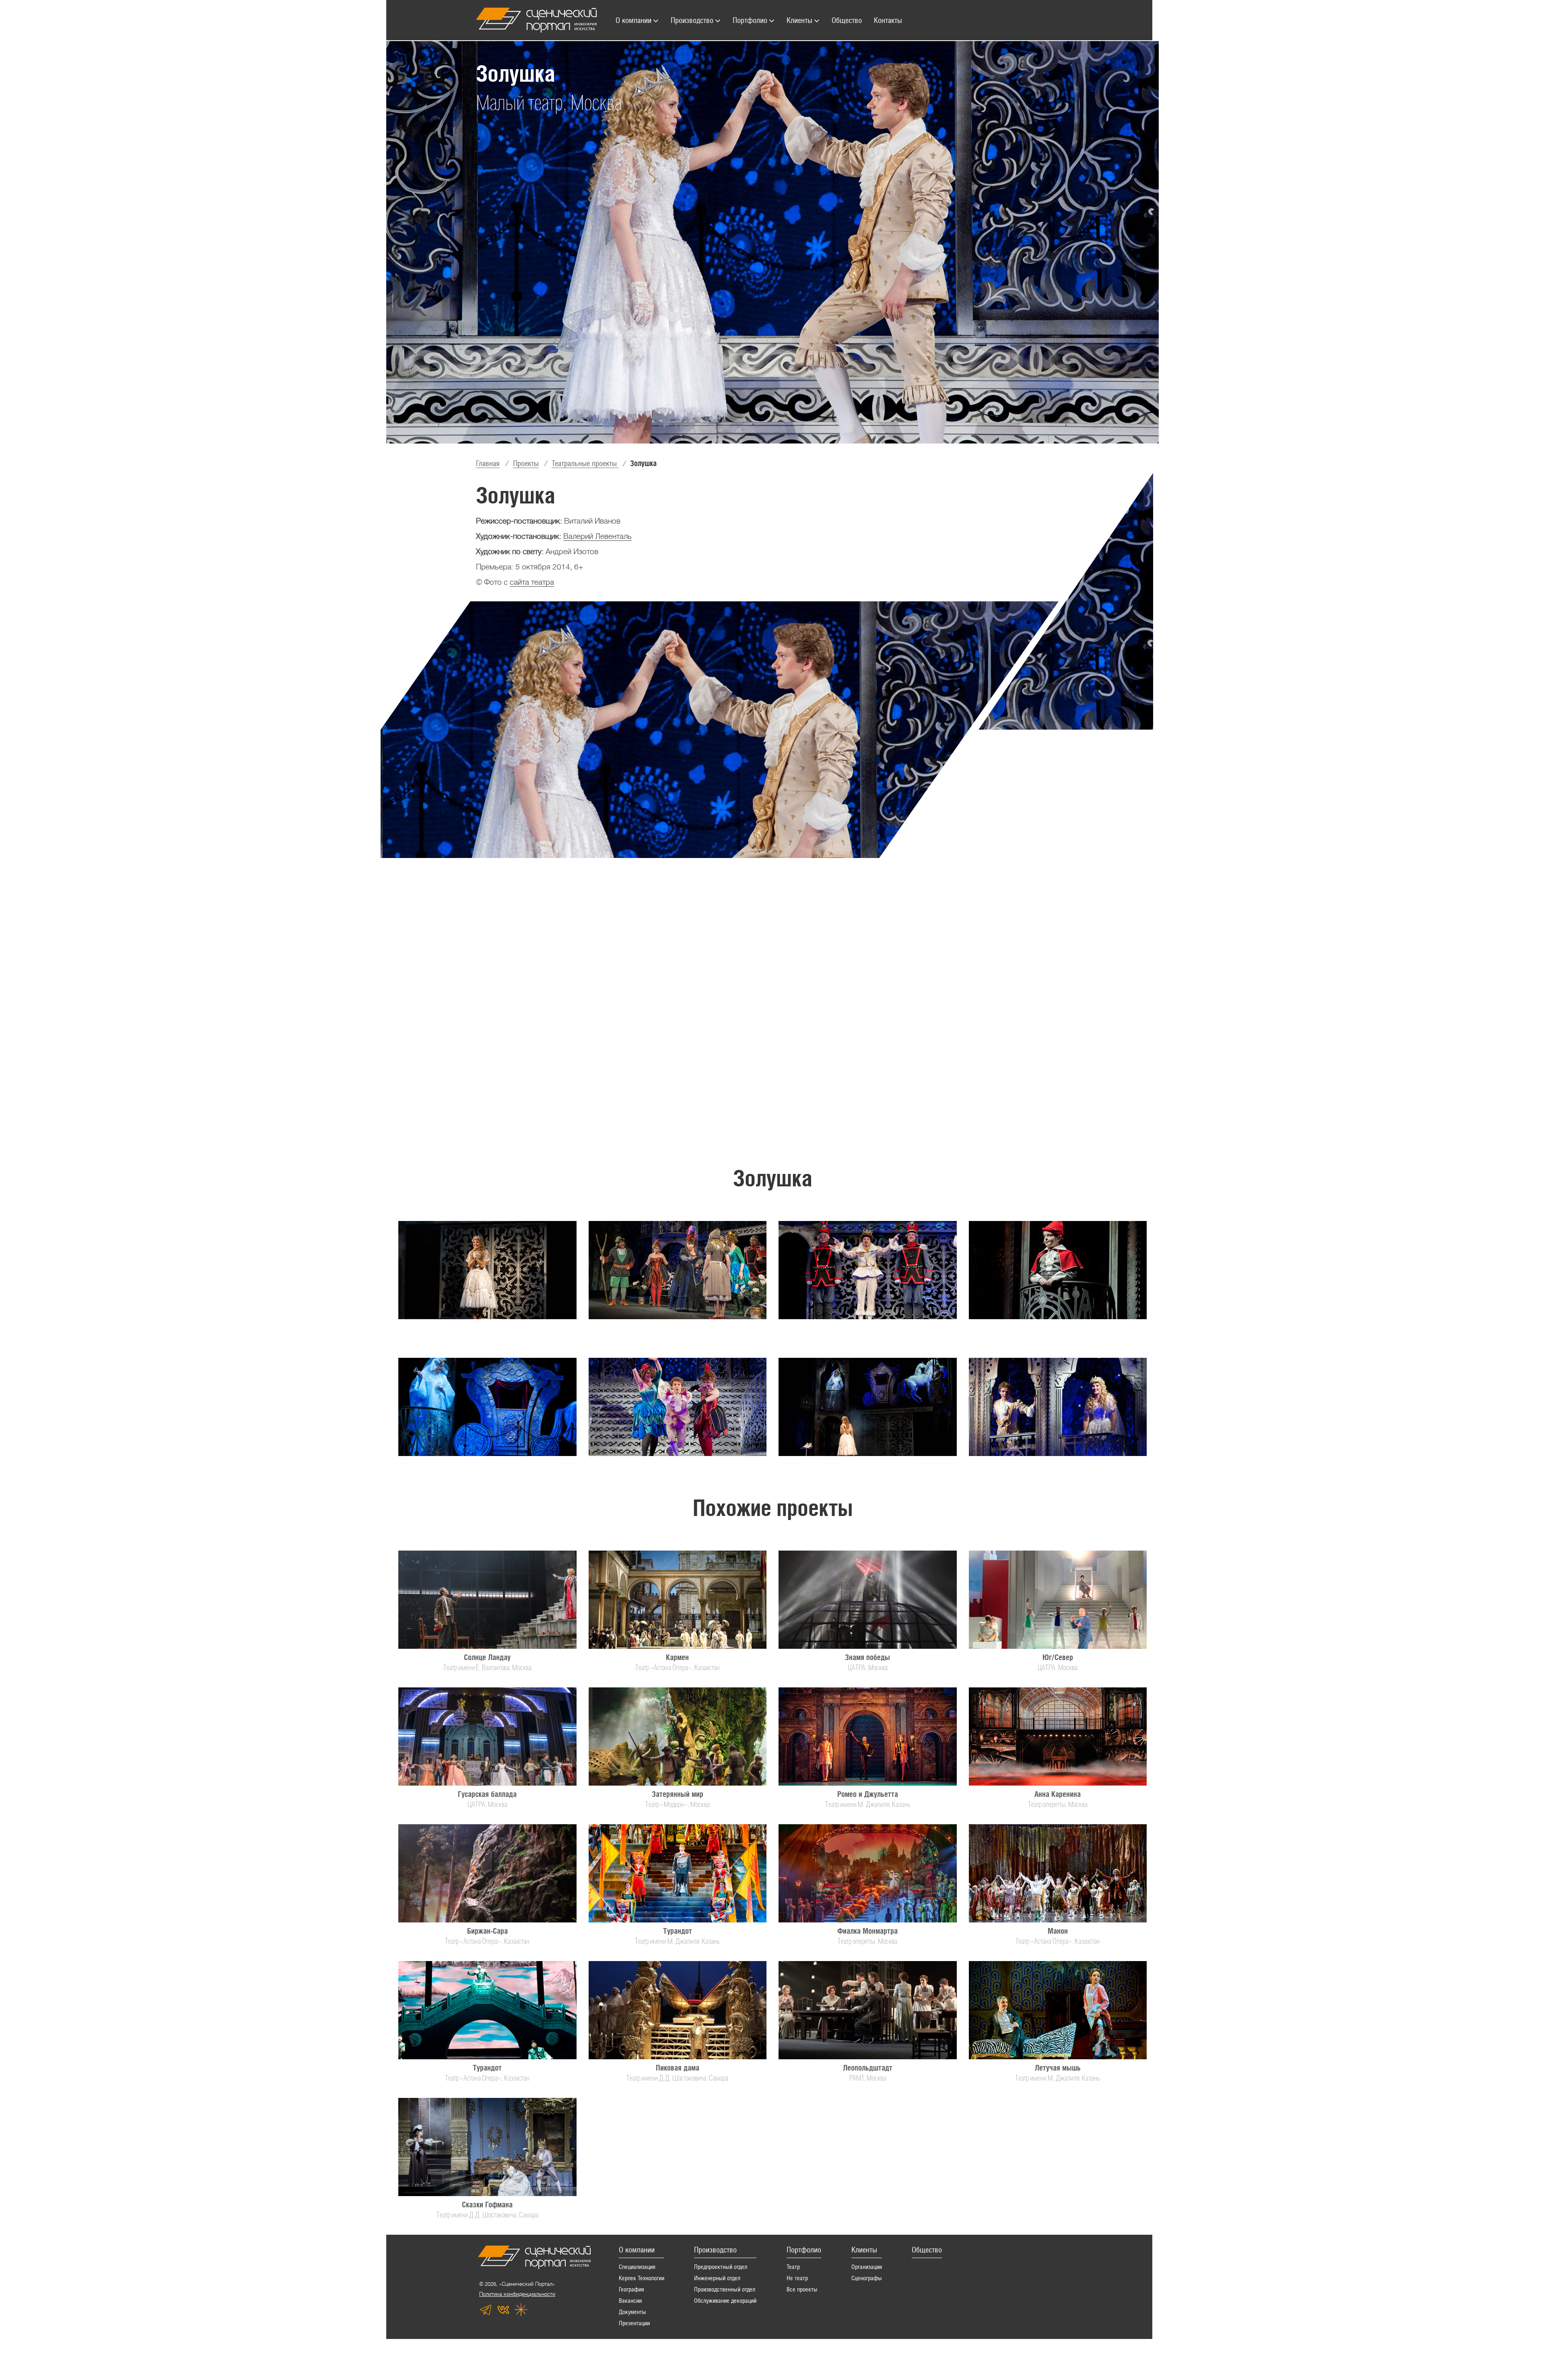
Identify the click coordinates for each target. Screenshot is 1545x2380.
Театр (793, 2267)
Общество (927, 2250)
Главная (488, 463)
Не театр (797, 2278)
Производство (715, 2250)
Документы (632, 2312)
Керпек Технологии (642, 2278)
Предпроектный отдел (721, 2267)
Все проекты (802, 2289)
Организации (867, 2267)
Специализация (637, 2267)
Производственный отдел (725, 2289)
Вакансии (630, 2301)
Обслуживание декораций (725, 2301)
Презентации (634, 2323)
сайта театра (532, 582)
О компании (637, 2250)
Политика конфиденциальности (517, 2294)
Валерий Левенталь (597, 536)
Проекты (526, 463)
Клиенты (864, 2250)
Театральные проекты (585, 463)
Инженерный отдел (717, 2278)
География (631, 2289)
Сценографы (867, 2278)
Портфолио (804, 2250)
